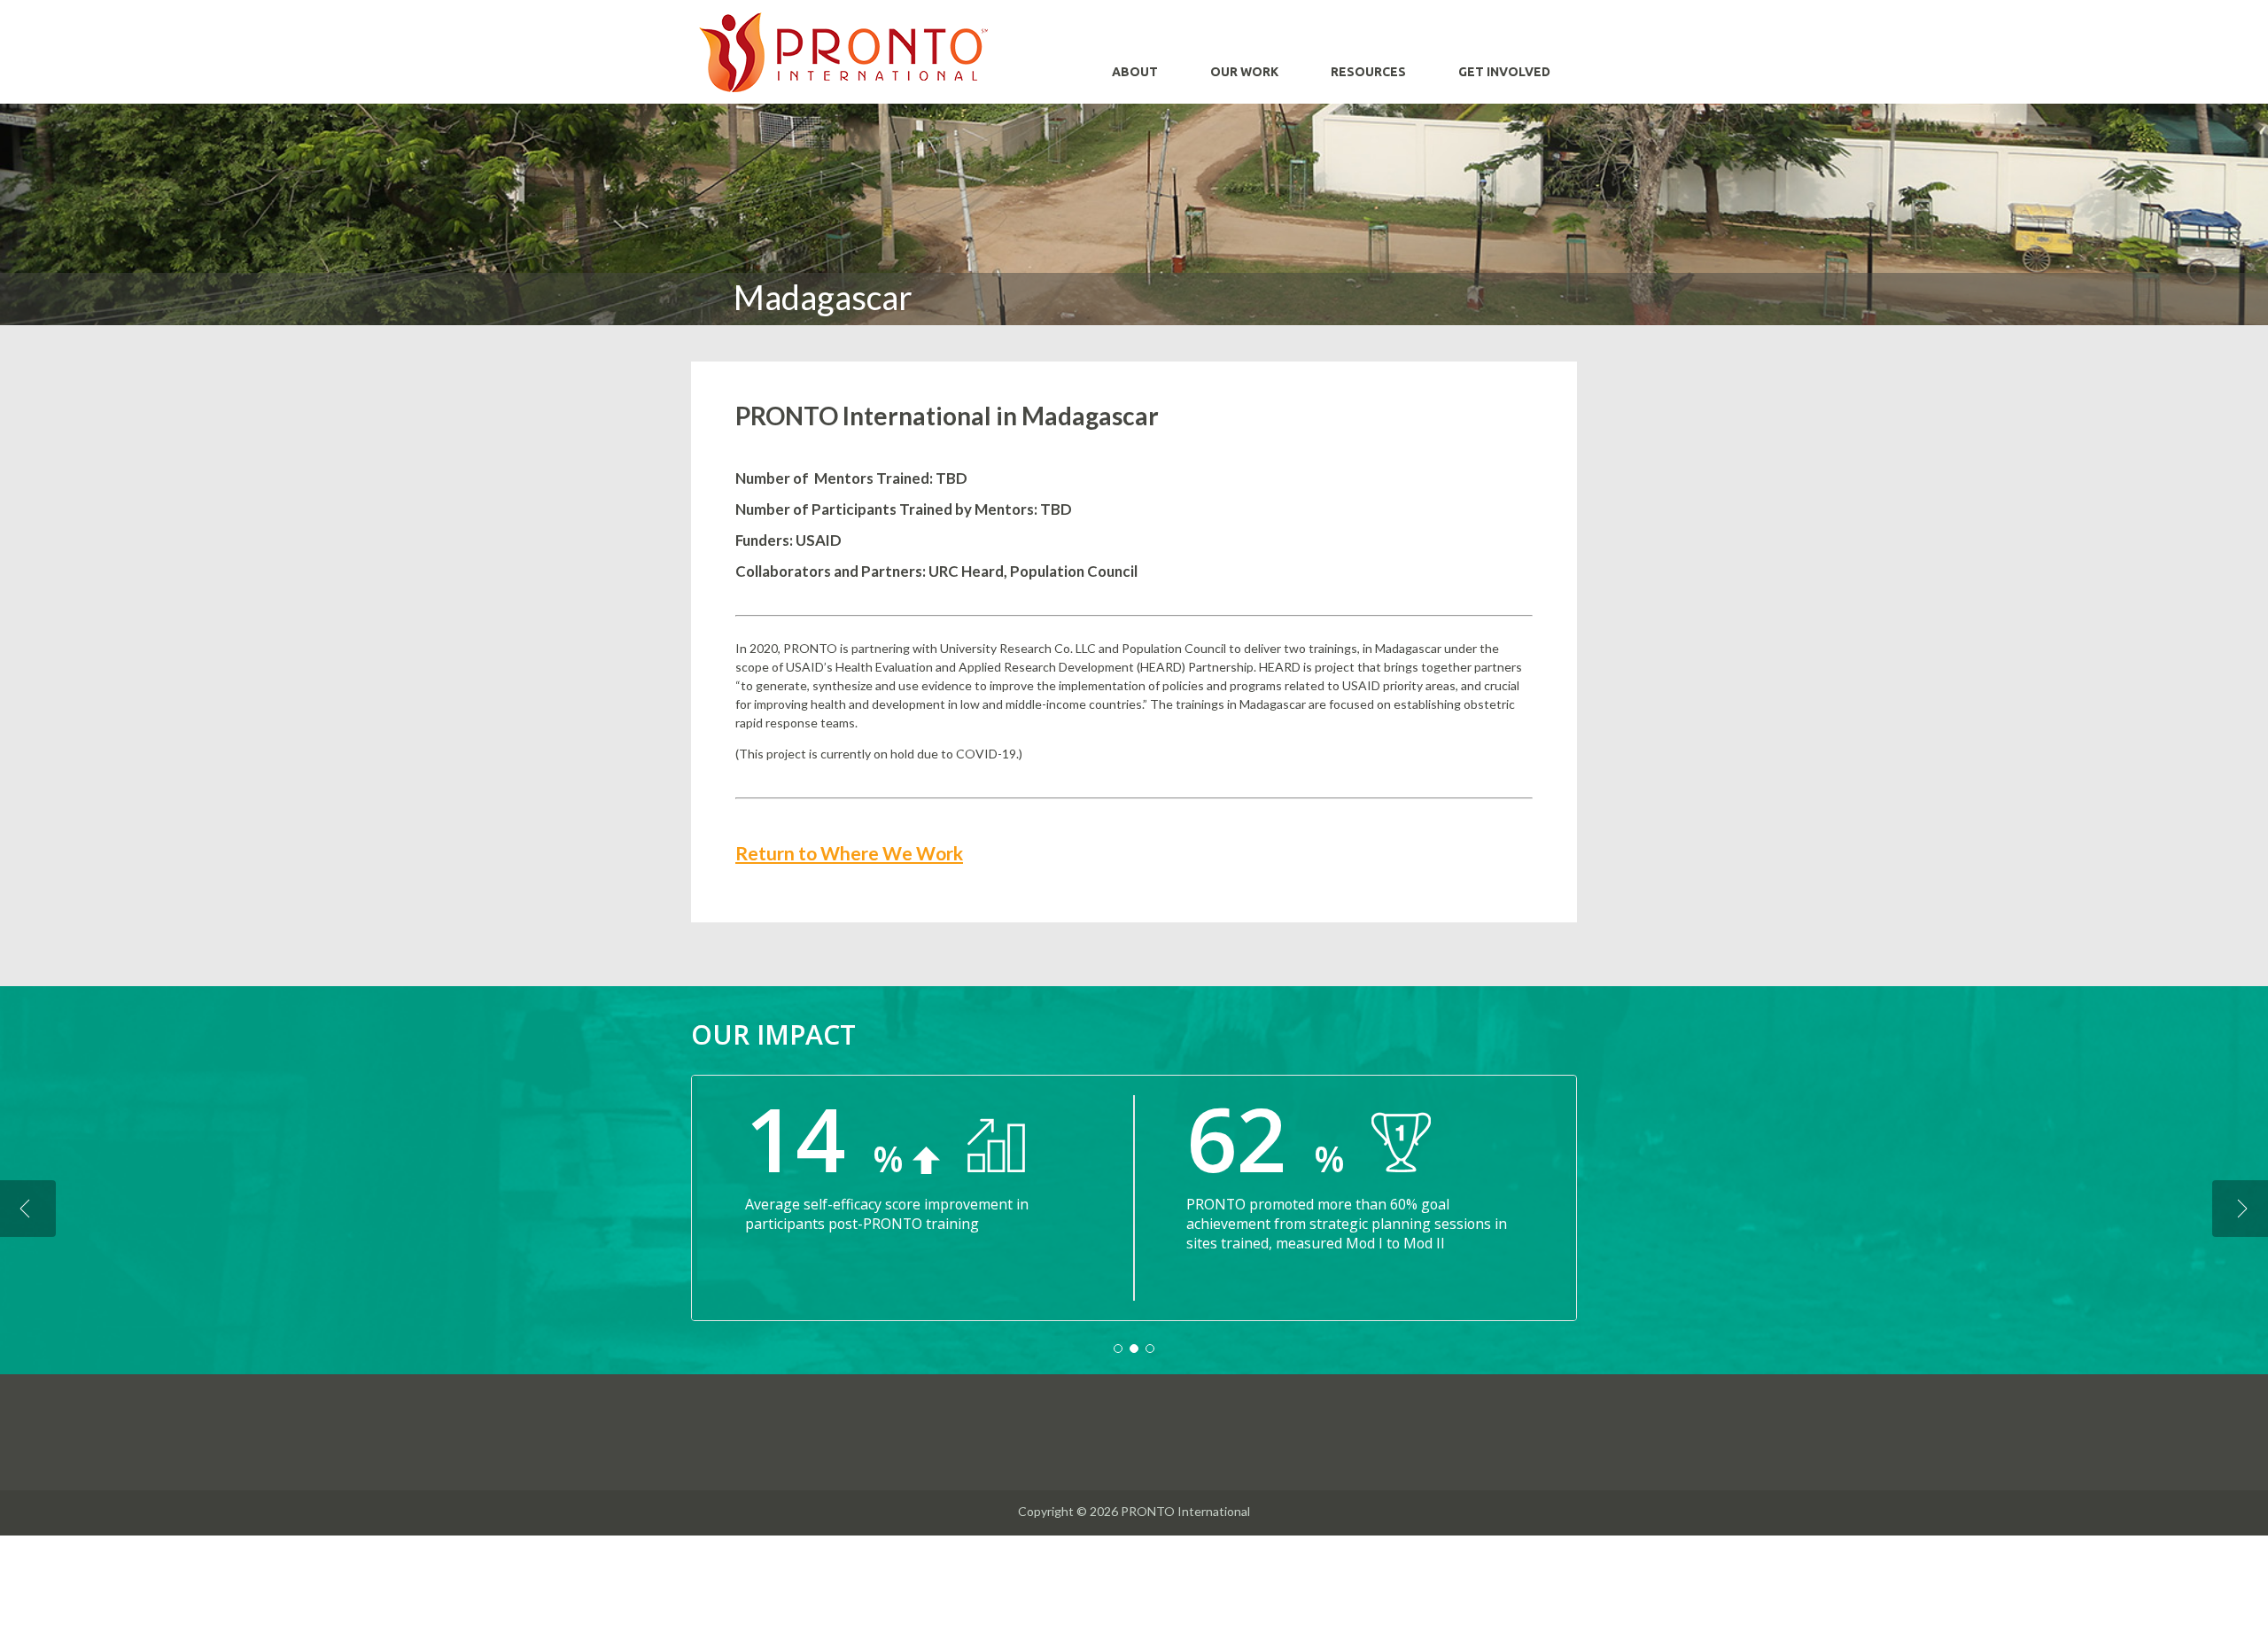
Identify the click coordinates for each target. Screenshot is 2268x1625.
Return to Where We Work (849, 853)
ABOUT (1135, 72)
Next (2240, 1209)
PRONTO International (843, 52)
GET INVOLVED (1504, 72)
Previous (28, 1209)
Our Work (1244, 72)
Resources (1368, 72)
